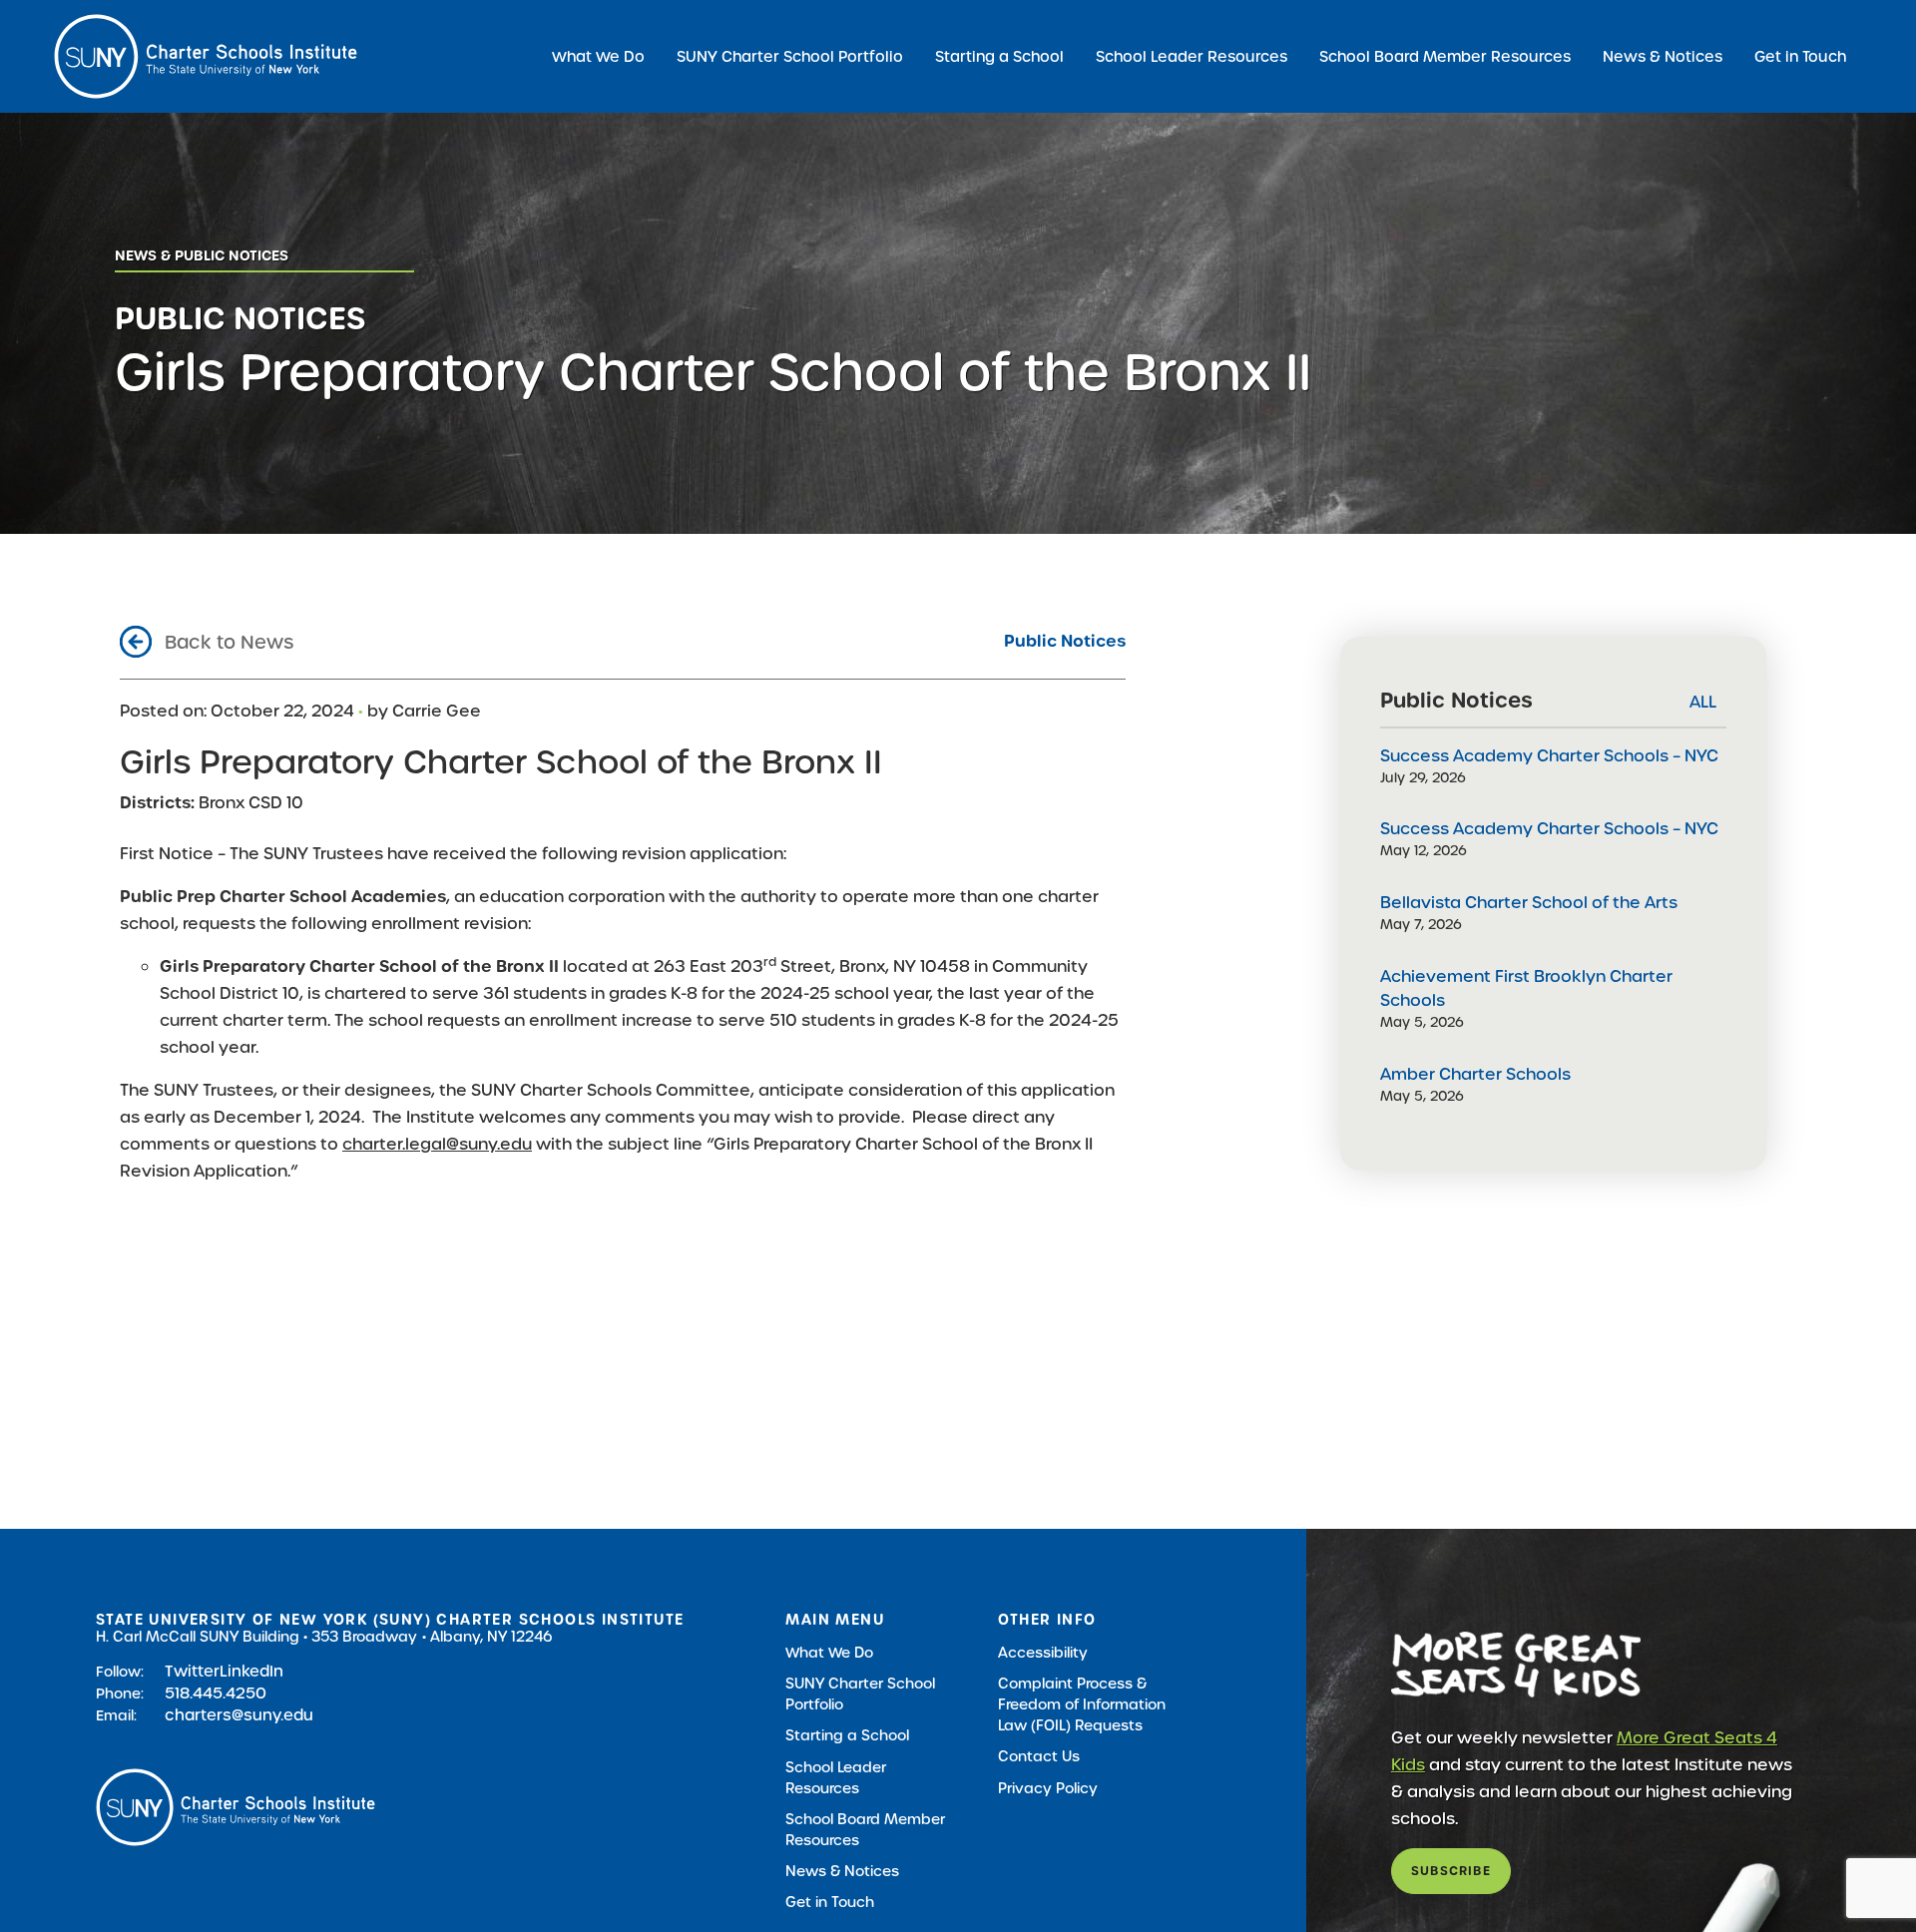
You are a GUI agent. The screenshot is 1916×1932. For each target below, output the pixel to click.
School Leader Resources (1192, 56)
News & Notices (1663, 56)
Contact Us (1039, 1756)
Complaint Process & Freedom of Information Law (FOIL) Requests (1082, 1704)
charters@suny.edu (239, 1715)
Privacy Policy (1048, 1788)
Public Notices (1065, 641)
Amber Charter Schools (1475, 1074)
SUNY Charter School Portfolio (790, 56)
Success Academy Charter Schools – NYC (1549, 756)
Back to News (229, 642)
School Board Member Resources (1445, 56)
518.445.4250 (216, 1693)
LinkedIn (251, 1671)
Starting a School (999, 56)
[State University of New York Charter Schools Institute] (206, 56)
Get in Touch (1800, 56)
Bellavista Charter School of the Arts (1529, 903)
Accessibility (1043, 1653)
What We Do (598, 56)
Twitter (192, 1671)
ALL (1703, 702)
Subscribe (1451, 1871)
